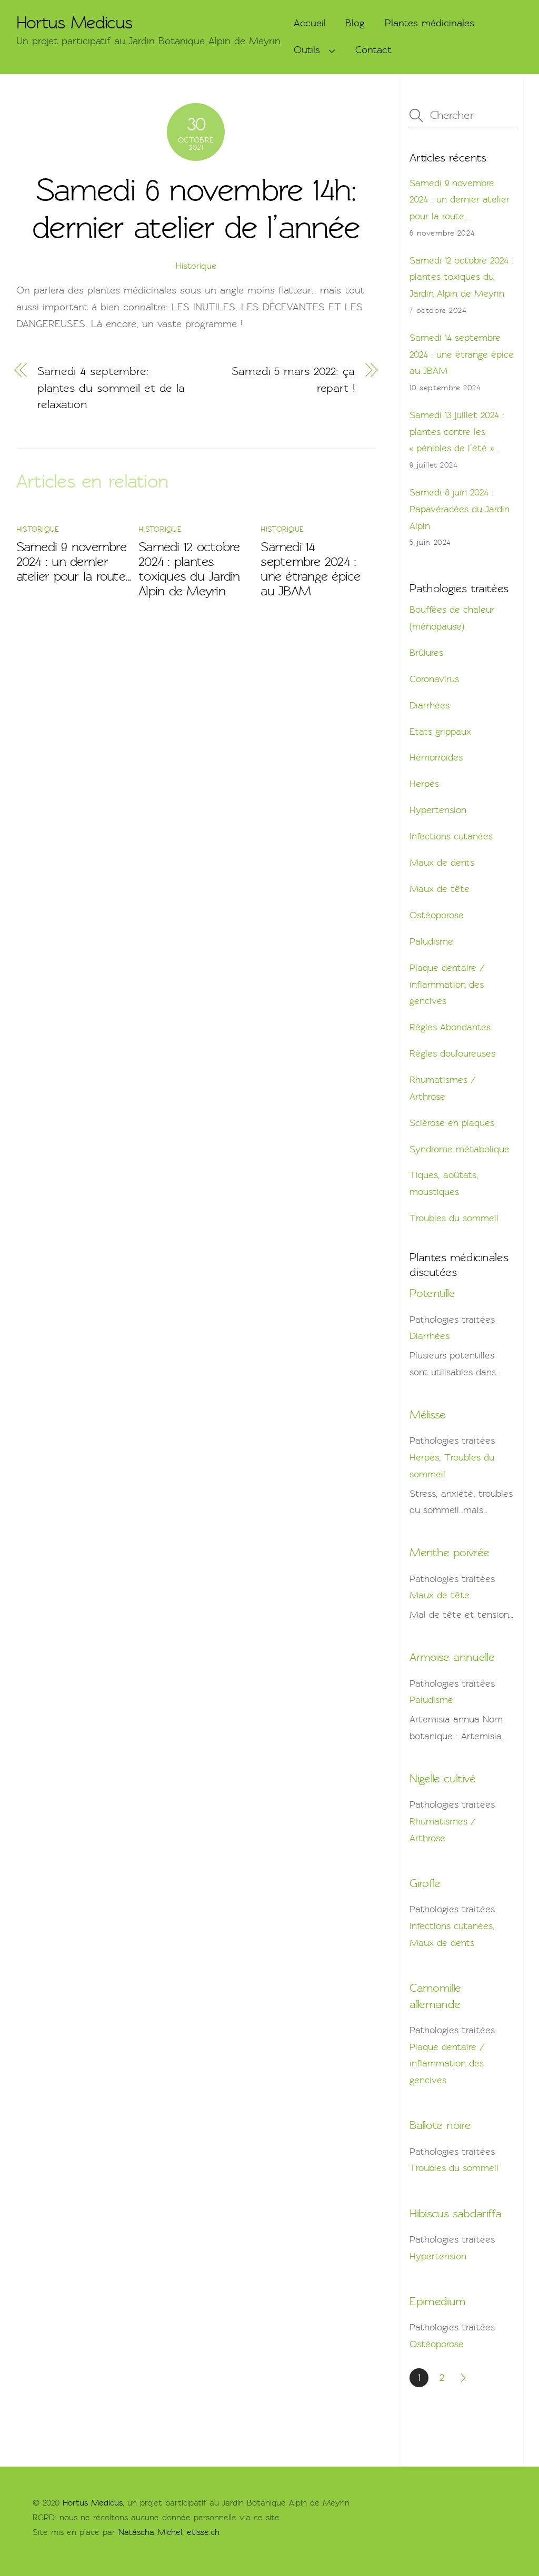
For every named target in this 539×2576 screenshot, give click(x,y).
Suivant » (464, 2378)
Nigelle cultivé (442, 1778)
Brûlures (426, 653)
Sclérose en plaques (452, 1123)
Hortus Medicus (93, 2503)
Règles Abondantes (450, 1027)
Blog (355, 23)
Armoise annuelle (452, 1657)
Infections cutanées (451, 836)
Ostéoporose (437, 915)
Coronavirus (434, 679)
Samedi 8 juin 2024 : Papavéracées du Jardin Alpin (460, 509)
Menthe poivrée (449, 1552)
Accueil (310, 23)
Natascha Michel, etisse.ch (169, 2532)
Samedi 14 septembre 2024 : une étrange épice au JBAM (310, 569)
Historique (196, 266)
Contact (373, 50)
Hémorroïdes (436, 757)
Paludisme (431, 941)
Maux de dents (442, 863)
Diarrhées (430, 705)
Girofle (425, 1883)
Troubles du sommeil (454, 1218)
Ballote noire (440, 2125)
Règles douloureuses (452, 1053)
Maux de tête (440, 889)
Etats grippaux (440, 732)
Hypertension (438, 810)
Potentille (432, 1293)
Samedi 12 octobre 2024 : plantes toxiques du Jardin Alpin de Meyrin (189, 569)
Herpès (424, 784)
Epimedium (437, 2301)
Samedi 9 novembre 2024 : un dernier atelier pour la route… (74, 562)
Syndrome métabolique (460, 1149)
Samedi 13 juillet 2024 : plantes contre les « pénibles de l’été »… (457, 432)
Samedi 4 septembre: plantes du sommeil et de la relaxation (111, 388)
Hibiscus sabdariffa (455, 2213)
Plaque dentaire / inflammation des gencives (447, 984)
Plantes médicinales (430, 23)
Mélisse (427, 1414)
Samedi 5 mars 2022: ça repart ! (293, 379)
